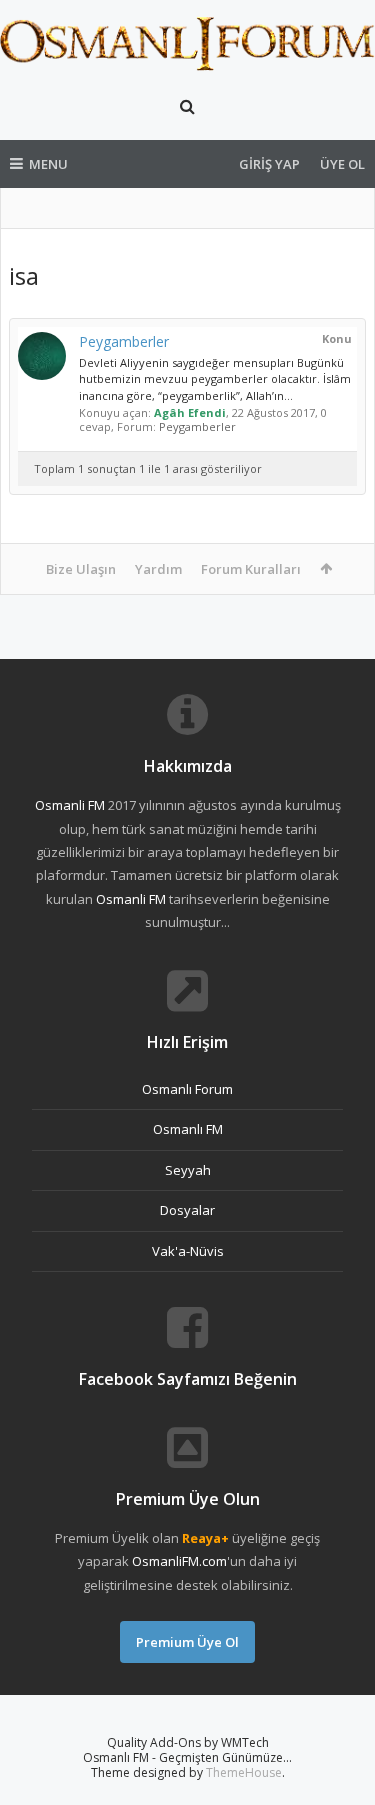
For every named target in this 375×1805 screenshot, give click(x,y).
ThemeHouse (244, 1772)
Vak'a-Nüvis (188, 1251)
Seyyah (188, 1170)
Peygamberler (124, 341)
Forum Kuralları (251, 569)
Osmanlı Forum (187, 1089)
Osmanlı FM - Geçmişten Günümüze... (187, 1757)
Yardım (158, 569)
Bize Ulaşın (81, 569)
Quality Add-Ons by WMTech (188, 1742)
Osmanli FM (70, 805)
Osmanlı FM (188, 1129)
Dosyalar (187, 1210)
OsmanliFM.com (179, 1561)
